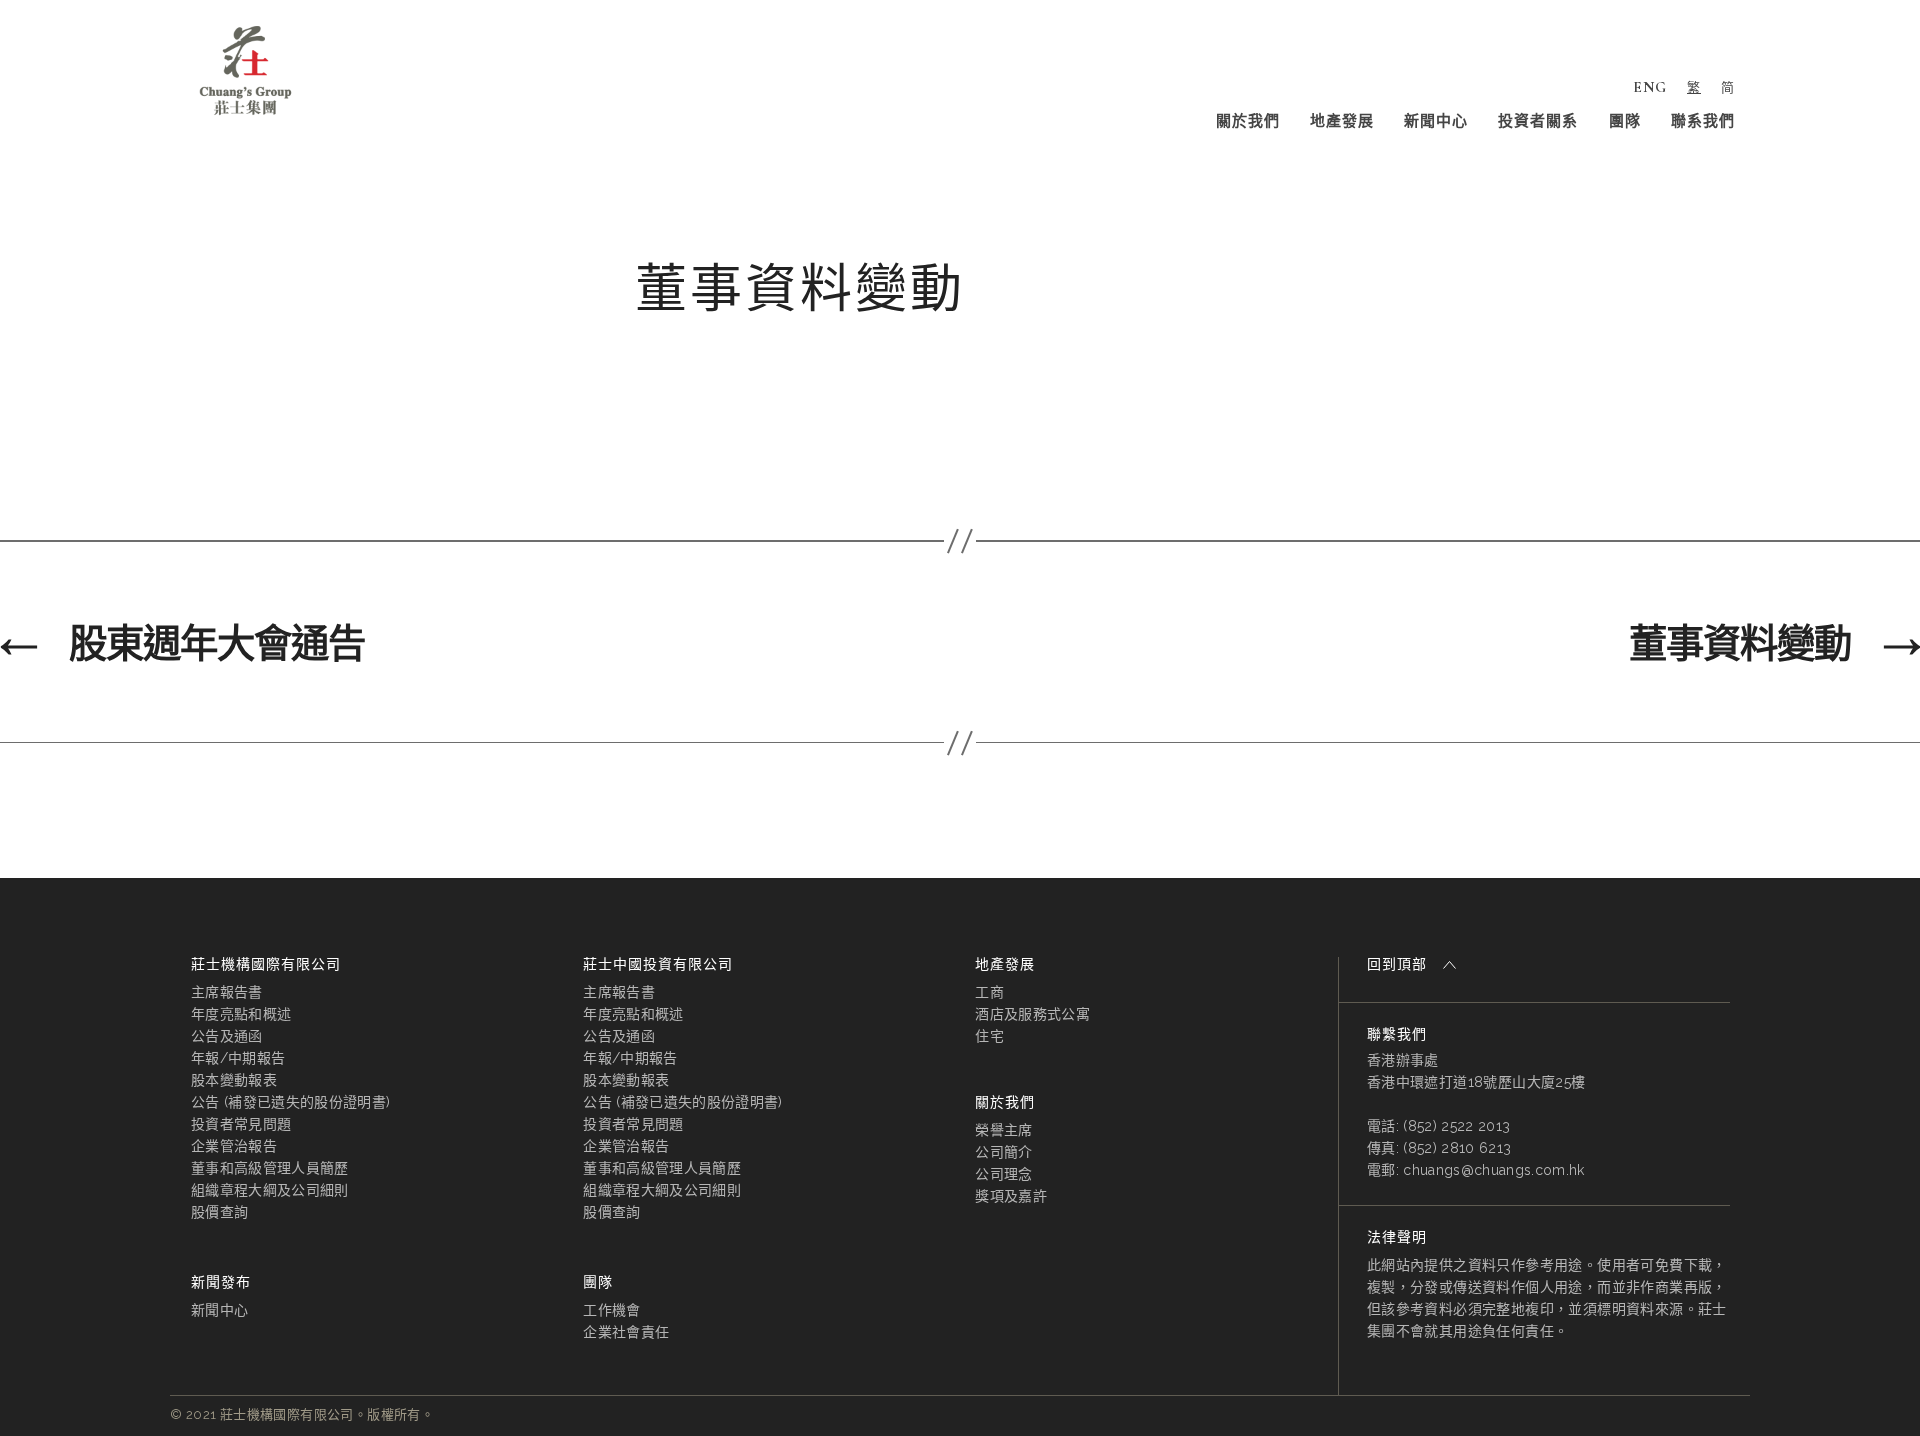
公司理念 (1003, 1174)
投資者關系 (1538, 121)
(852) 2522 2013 (1456, 1126)
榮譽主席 (1003, 1130)
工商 (989, 992)
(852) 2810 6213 (1457, 1148)
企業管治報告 (234, 1146)
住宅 (989, 1036)
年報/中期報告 (238, 1058)
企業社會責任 (626, 1332)
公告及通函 (227, 1036)
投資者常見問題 (241, 1124)
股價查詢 (219, 1212)
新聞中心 (1436, 121)
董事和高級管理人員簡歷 (270, 1168)
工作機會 (611, 1310)
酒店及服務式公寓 (1032, 1014)
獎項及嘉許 (1011, 1196)
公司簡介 (1003, 1152)
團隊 (1625, 121)
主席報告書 (227, 992)
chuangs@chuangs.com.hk (1493, 1170)
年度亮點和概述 (241, 1014)
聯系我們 (1703, 121)
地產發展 (1342, 121)
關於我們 (1248, 121)
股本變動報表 (234, 1080)
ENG (1650, 87)
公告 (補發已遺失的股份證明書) (290, 1102)
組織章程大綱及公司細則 (270, 1190)
